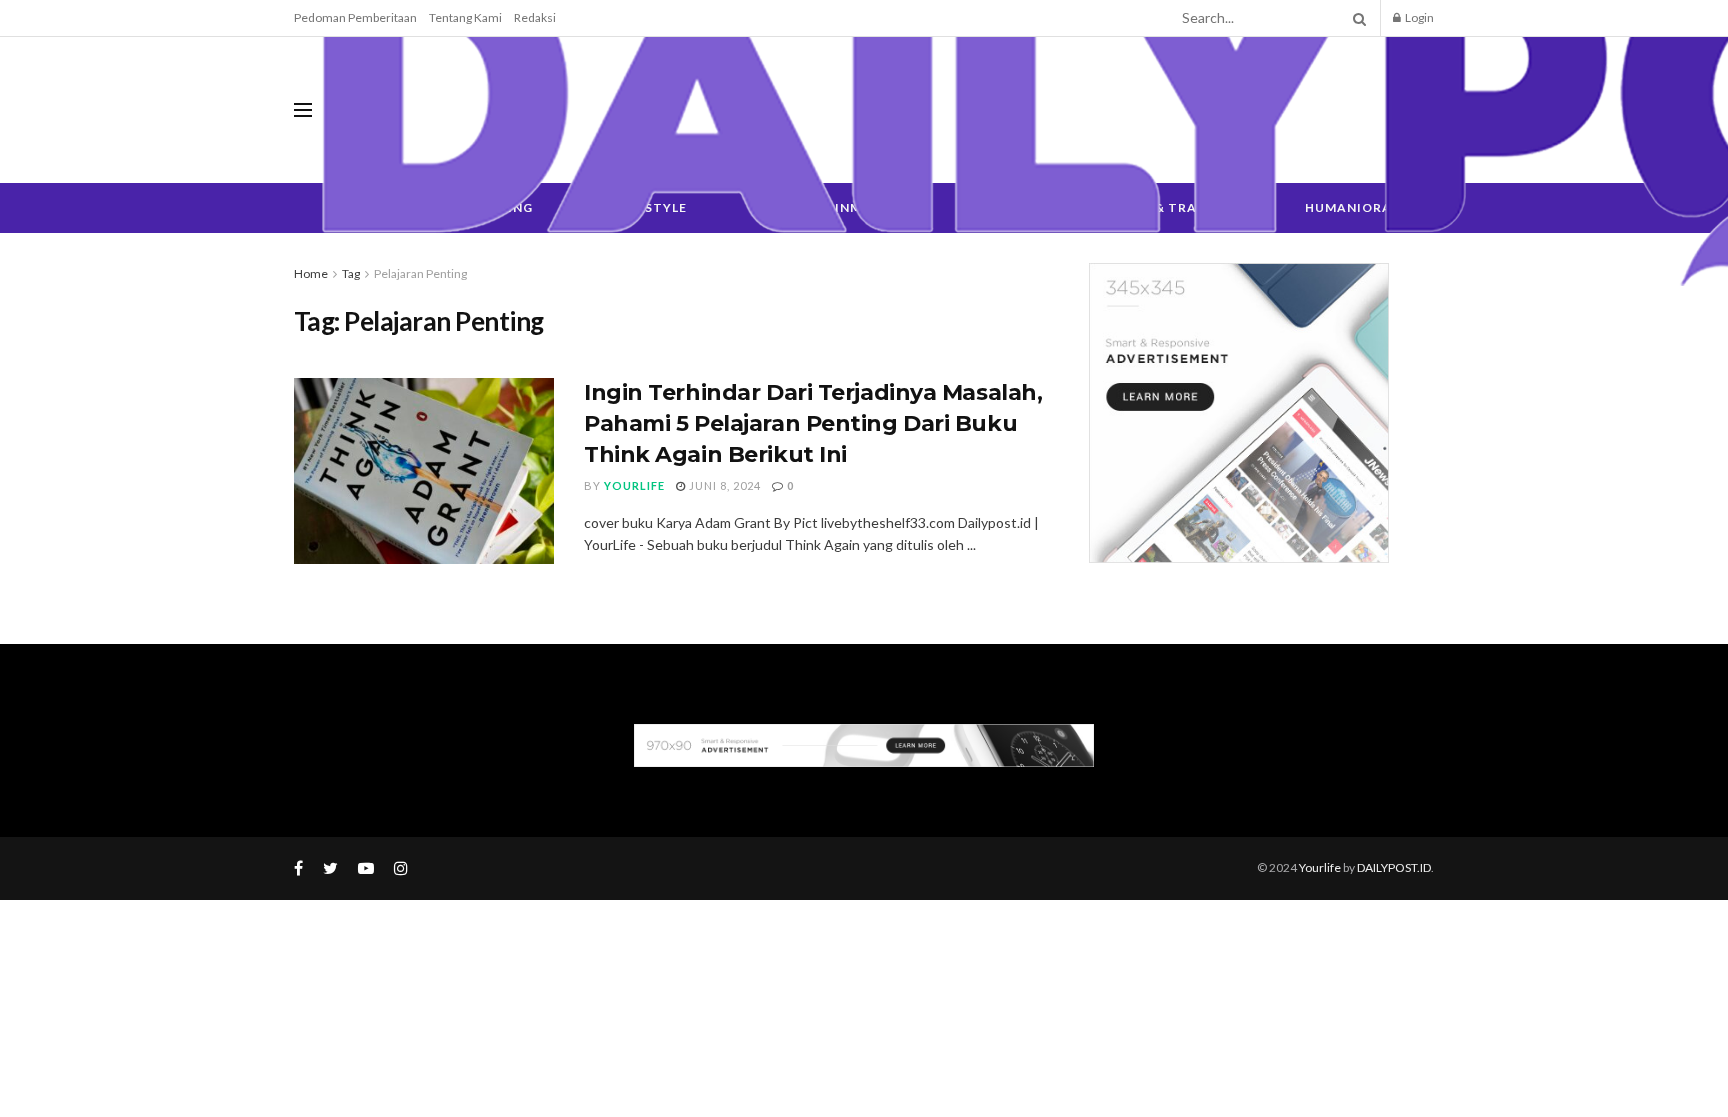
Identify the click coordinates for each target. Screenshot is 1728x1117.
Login (1418, 17)
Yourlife (1321, 867)
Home (311, 273)
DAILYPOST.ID (1394, 867)
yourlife (634, 485)
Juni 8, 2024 (723, 485)
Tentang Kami (465, 17)
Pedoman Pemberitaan (355, 17)
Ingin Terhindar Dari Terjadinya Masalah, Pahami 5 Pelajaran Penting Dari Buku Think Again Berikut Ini (813, 423)
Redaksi (535, 17)
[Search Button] (1356, 18)
